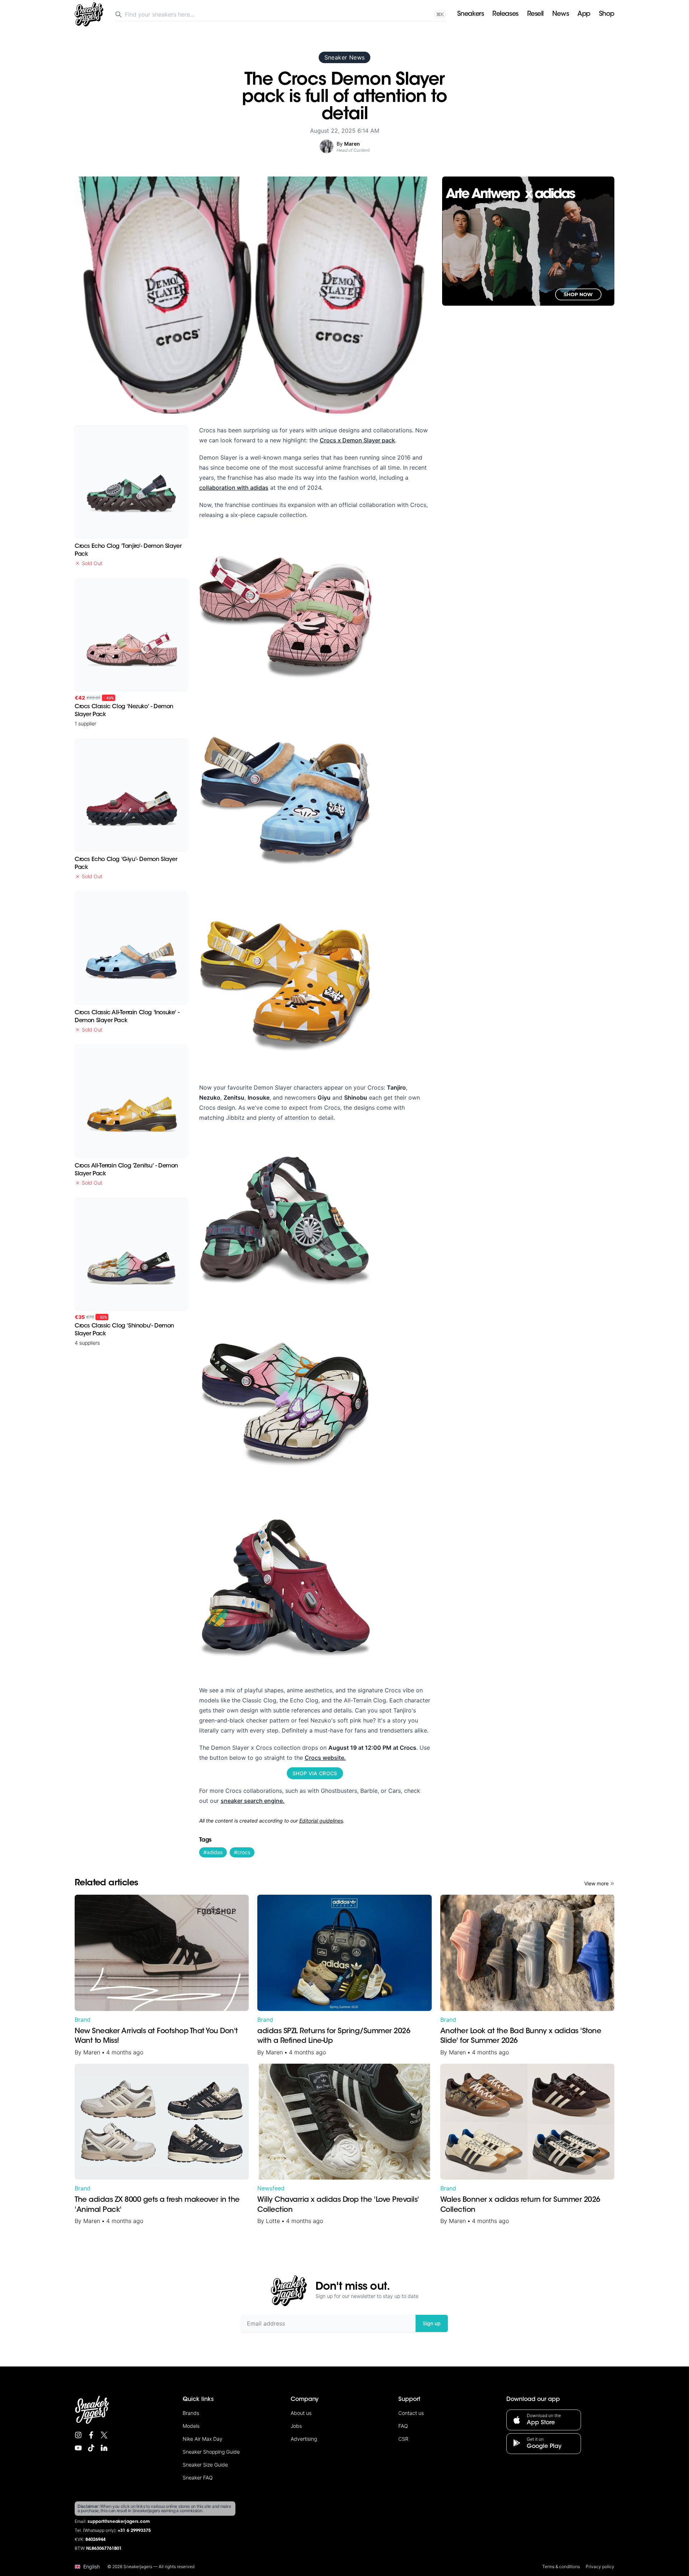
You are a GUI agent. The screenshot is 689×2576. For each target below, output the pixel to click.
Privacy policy (600, 2566)
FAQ (403, 2426)
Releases (505, 14)
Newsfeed (271, 2188)
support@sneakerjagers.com (119, 2522)
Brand (83, 2020)
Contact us (411, 2413)
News (561, 14)
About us (301, 2413)
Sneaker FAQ (198, 2478)
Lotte (273, 2221)
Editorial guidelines (321, 1821)
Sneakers (470, 14)
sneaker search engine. (253, 1801)
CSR (403, 2439)
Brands (191, 2413)
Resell (535, 14)
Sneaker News (345, 57)
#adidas (213, 1852)
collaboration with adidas (234, 488)
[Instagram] (78, 2435)
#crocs (242, 1852)
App (584, 14)
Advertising (304, 2439)
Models (191, 2426)
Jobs (296, 2426)
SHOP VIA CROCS (315, 1773)
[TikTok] (91, 2448)
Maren (92, 2052)
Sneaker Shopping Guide (211, 2452)
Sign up (432, 2323)
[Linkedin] (104, 2448)
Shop (607, 14)
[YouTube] (78, 2448)
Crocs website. (325, 1758)
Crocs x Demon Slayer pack (357, 440)
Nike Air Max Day (203, 2439)
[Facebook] (91, 2435)
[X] (104, 2435)
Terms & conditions (561, 2566)
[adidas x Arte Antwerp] (528, 241)
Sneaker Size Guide (205, 2465)
